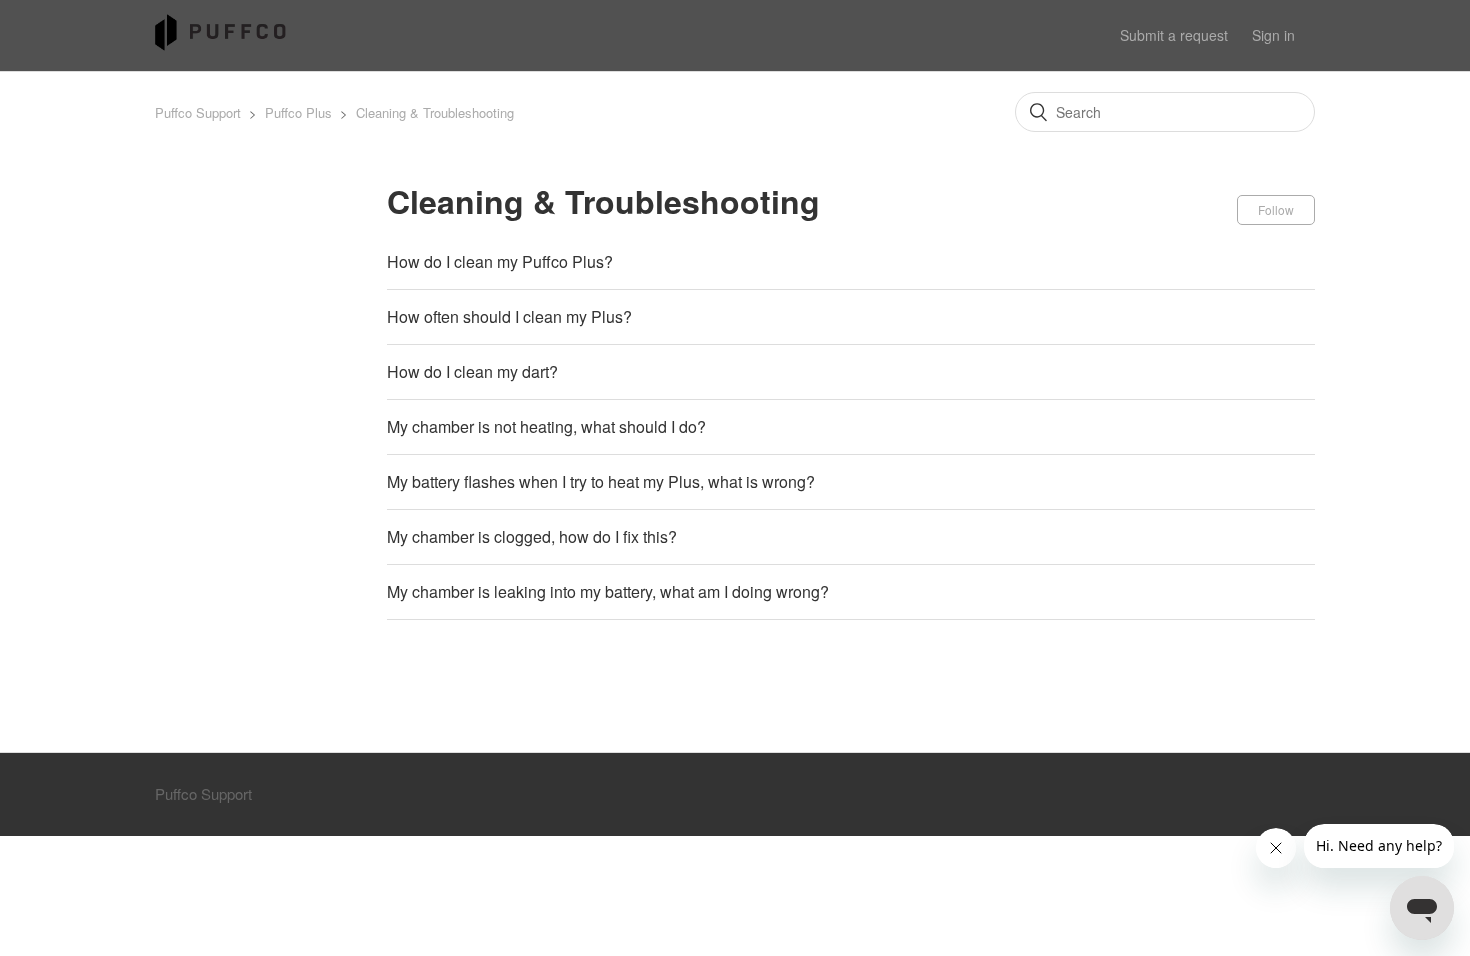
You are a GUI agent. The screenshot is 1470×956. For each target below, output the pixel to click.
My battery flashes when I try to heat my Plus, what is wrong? (601, 481)
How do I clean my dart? (472, 371)
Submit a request (1174, 35)
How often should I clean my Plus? (509, 316)
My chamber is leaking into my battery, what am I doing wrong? (608, 591)
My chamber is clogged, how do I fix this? (532, 536)
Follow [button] (1276, 209)
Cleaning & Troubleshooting (435, 112)
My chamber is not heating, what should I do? (546, 426)
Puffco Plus (300, 112)
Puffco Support (198, 112)
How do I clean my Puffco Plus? (500, 261)
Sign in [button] (1273, 35)
